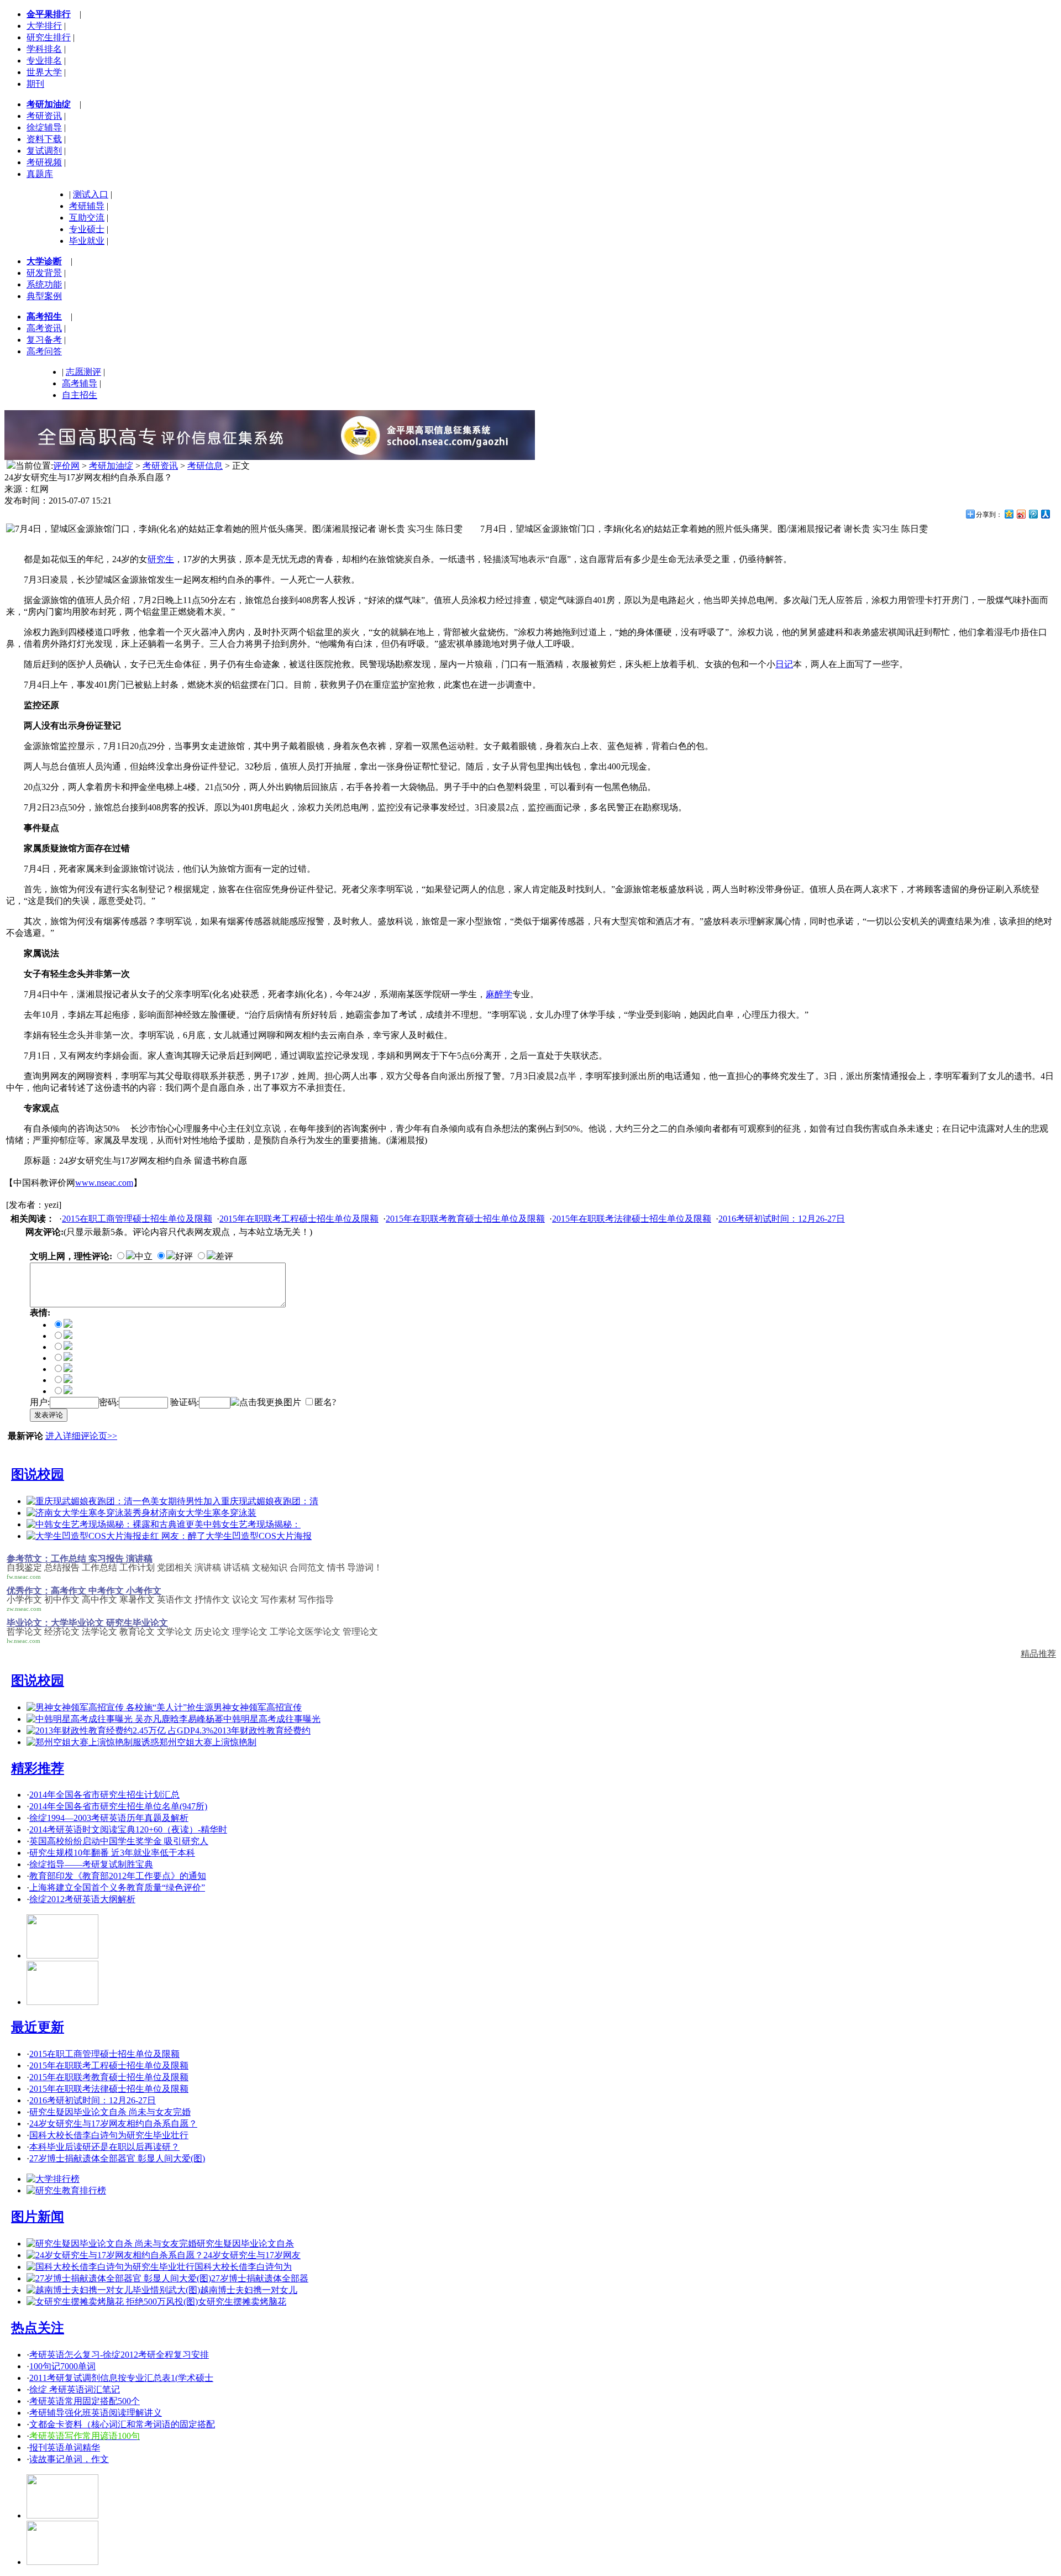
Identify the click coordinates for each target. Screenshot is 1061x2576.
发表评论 (49, 1415)
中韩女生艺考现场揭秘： (252, 1524)
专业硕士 (87, 229)
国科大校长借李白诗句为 (243, 2267)
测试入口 (91, 194)
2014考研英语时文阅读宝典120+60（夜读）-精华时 (128, 1829)
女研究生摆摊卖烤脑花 (242, 2302)
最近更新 (38, 2027)
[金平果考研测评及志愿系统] (62, 1955)
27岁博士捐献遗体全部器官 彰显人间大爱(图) (117, 2158)
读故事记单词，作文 (69, 2459)
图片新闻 (38, 2217)
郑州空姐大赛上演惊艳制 (208, 1742)
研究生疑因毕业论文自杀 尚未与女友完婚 (110, 2112)
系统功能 (44, 284)
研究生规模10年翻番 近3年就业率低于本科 (112, 1853)
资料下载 (44, 139)
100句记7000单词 (62, 2366)
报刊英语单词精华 (65, 2447)
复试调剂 (44, 151)
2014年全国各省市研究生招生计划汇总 (104, 1795)
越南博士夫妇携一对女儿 (249, 2290)
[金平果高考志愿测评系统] (62, 2002)
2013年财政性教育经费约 (262, 1731)
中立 (144, 1256)
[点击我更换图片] (266, 1403)
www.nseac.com (104, 1183)
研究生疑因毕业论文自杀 (245, 2243)
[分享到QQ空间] (1009, 514)
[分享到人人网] (1045, 514)
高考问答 (44, 351)
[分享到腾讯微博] (1033, 514)
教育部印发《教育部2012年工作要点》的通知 (118, 1876)
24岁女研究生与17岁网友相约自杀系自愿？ (113, 2124)
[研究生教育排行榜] (66, 2190)
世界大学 (44, 72)
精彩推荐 (38, 1768)
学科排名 (44, 49)
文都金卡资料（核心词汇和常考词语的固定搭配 (122, 2424)
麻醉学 (499, 994)
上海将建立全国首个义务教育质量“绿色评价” (117, 1888)
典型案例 (44, 296)
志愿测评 (83, 372)
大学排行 (44, 26)
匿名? (325, 1402)
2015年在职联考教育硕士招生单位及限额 (465, 1219)
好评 (184, 1256)
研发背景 (44, 273)
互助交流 (87, 218)
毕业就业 (87, 241)
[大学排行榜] (53, 2179)
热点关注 (38, 2328)
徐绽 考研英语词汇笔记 (75, 2389)
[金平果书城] (62, 2515)
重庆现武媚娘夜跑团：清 (270, 1501)
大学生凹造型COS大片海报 (259, 1536)
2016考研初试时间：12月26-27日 (782, 1219)
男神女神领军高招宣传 (258, 1707)
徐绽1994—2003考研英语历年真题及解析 (109, 1818)
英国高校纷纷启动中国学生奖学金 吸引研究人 (119, 1841)
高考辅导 (80, 383)
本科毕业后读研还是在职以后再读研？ (104, 2147)
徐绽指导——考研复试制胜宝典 (91, 1864)
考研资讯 (44, 116)
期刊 (35, 84)
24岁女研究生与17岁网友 (252, 2255)
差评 (224, 1256)
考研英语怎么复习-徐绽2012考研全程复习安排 (119, 2355)
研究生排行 (49, 37)
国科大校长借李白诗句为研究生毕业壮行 (109, 2135)
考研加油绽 (111, 466)
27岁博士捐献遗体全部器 (260, 2278)
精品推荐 (1038, 1654)
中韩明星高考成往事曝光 (272, 1719)
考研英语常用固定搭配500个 (85, 2401)
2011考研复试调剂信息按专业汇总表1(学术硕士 (121, 2378)
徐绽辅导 (44, 127)
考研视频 (44, 162)
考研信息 (205, 466)
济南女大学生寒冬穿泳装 (208, 1513)
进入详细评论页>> (81, 1436)
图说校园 (38, 1474)
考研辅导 (87, 206)
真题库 (40, 174)
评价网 (66, 466)
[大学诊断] (62, 2562)
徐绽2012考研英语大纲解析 (82, 1899)
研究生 (161, 559)
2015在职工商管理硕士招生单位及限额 (137, 1219)
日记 (784, 664)
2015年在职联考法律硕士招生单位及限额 (632, 1219)
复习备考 (44, 340)
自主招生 (80, 395)
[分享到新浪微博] (1021, 514)
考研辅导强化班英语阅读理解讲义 (96, 2413)
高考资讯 (44, 328)
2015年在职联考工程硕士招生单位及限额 (299, 1219)
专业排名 (44, 61)
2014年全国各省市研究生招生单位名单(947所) (118, 1806)
